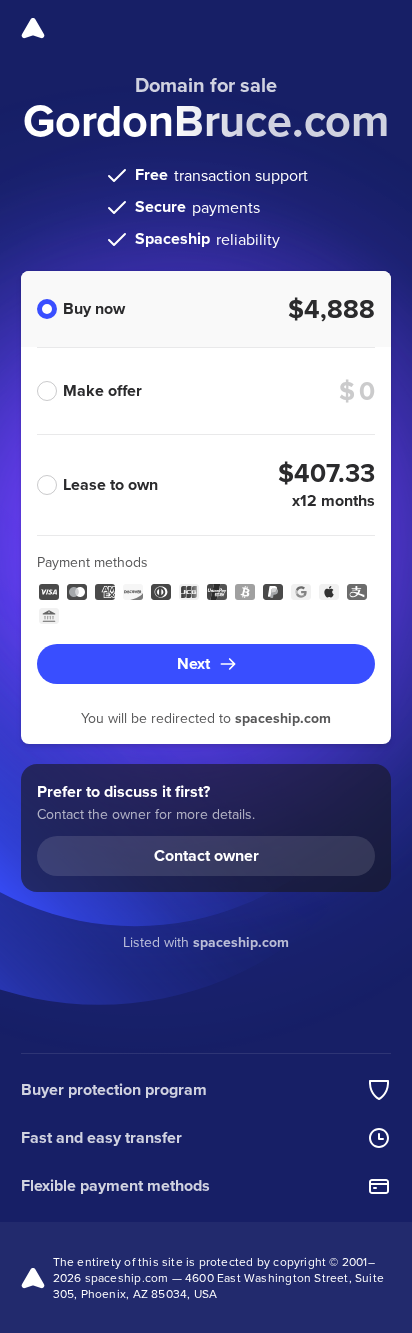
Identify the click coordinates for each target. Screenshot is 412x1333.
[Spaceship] (33, 28)
